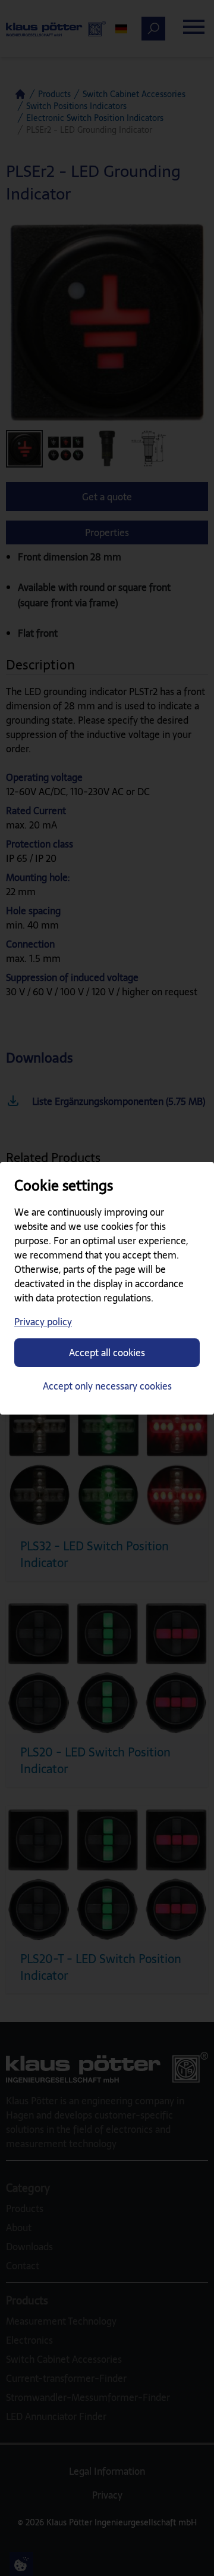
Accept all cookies (107, 1353)
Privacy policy (43, 1322)
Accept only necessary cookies (107, 1386)
